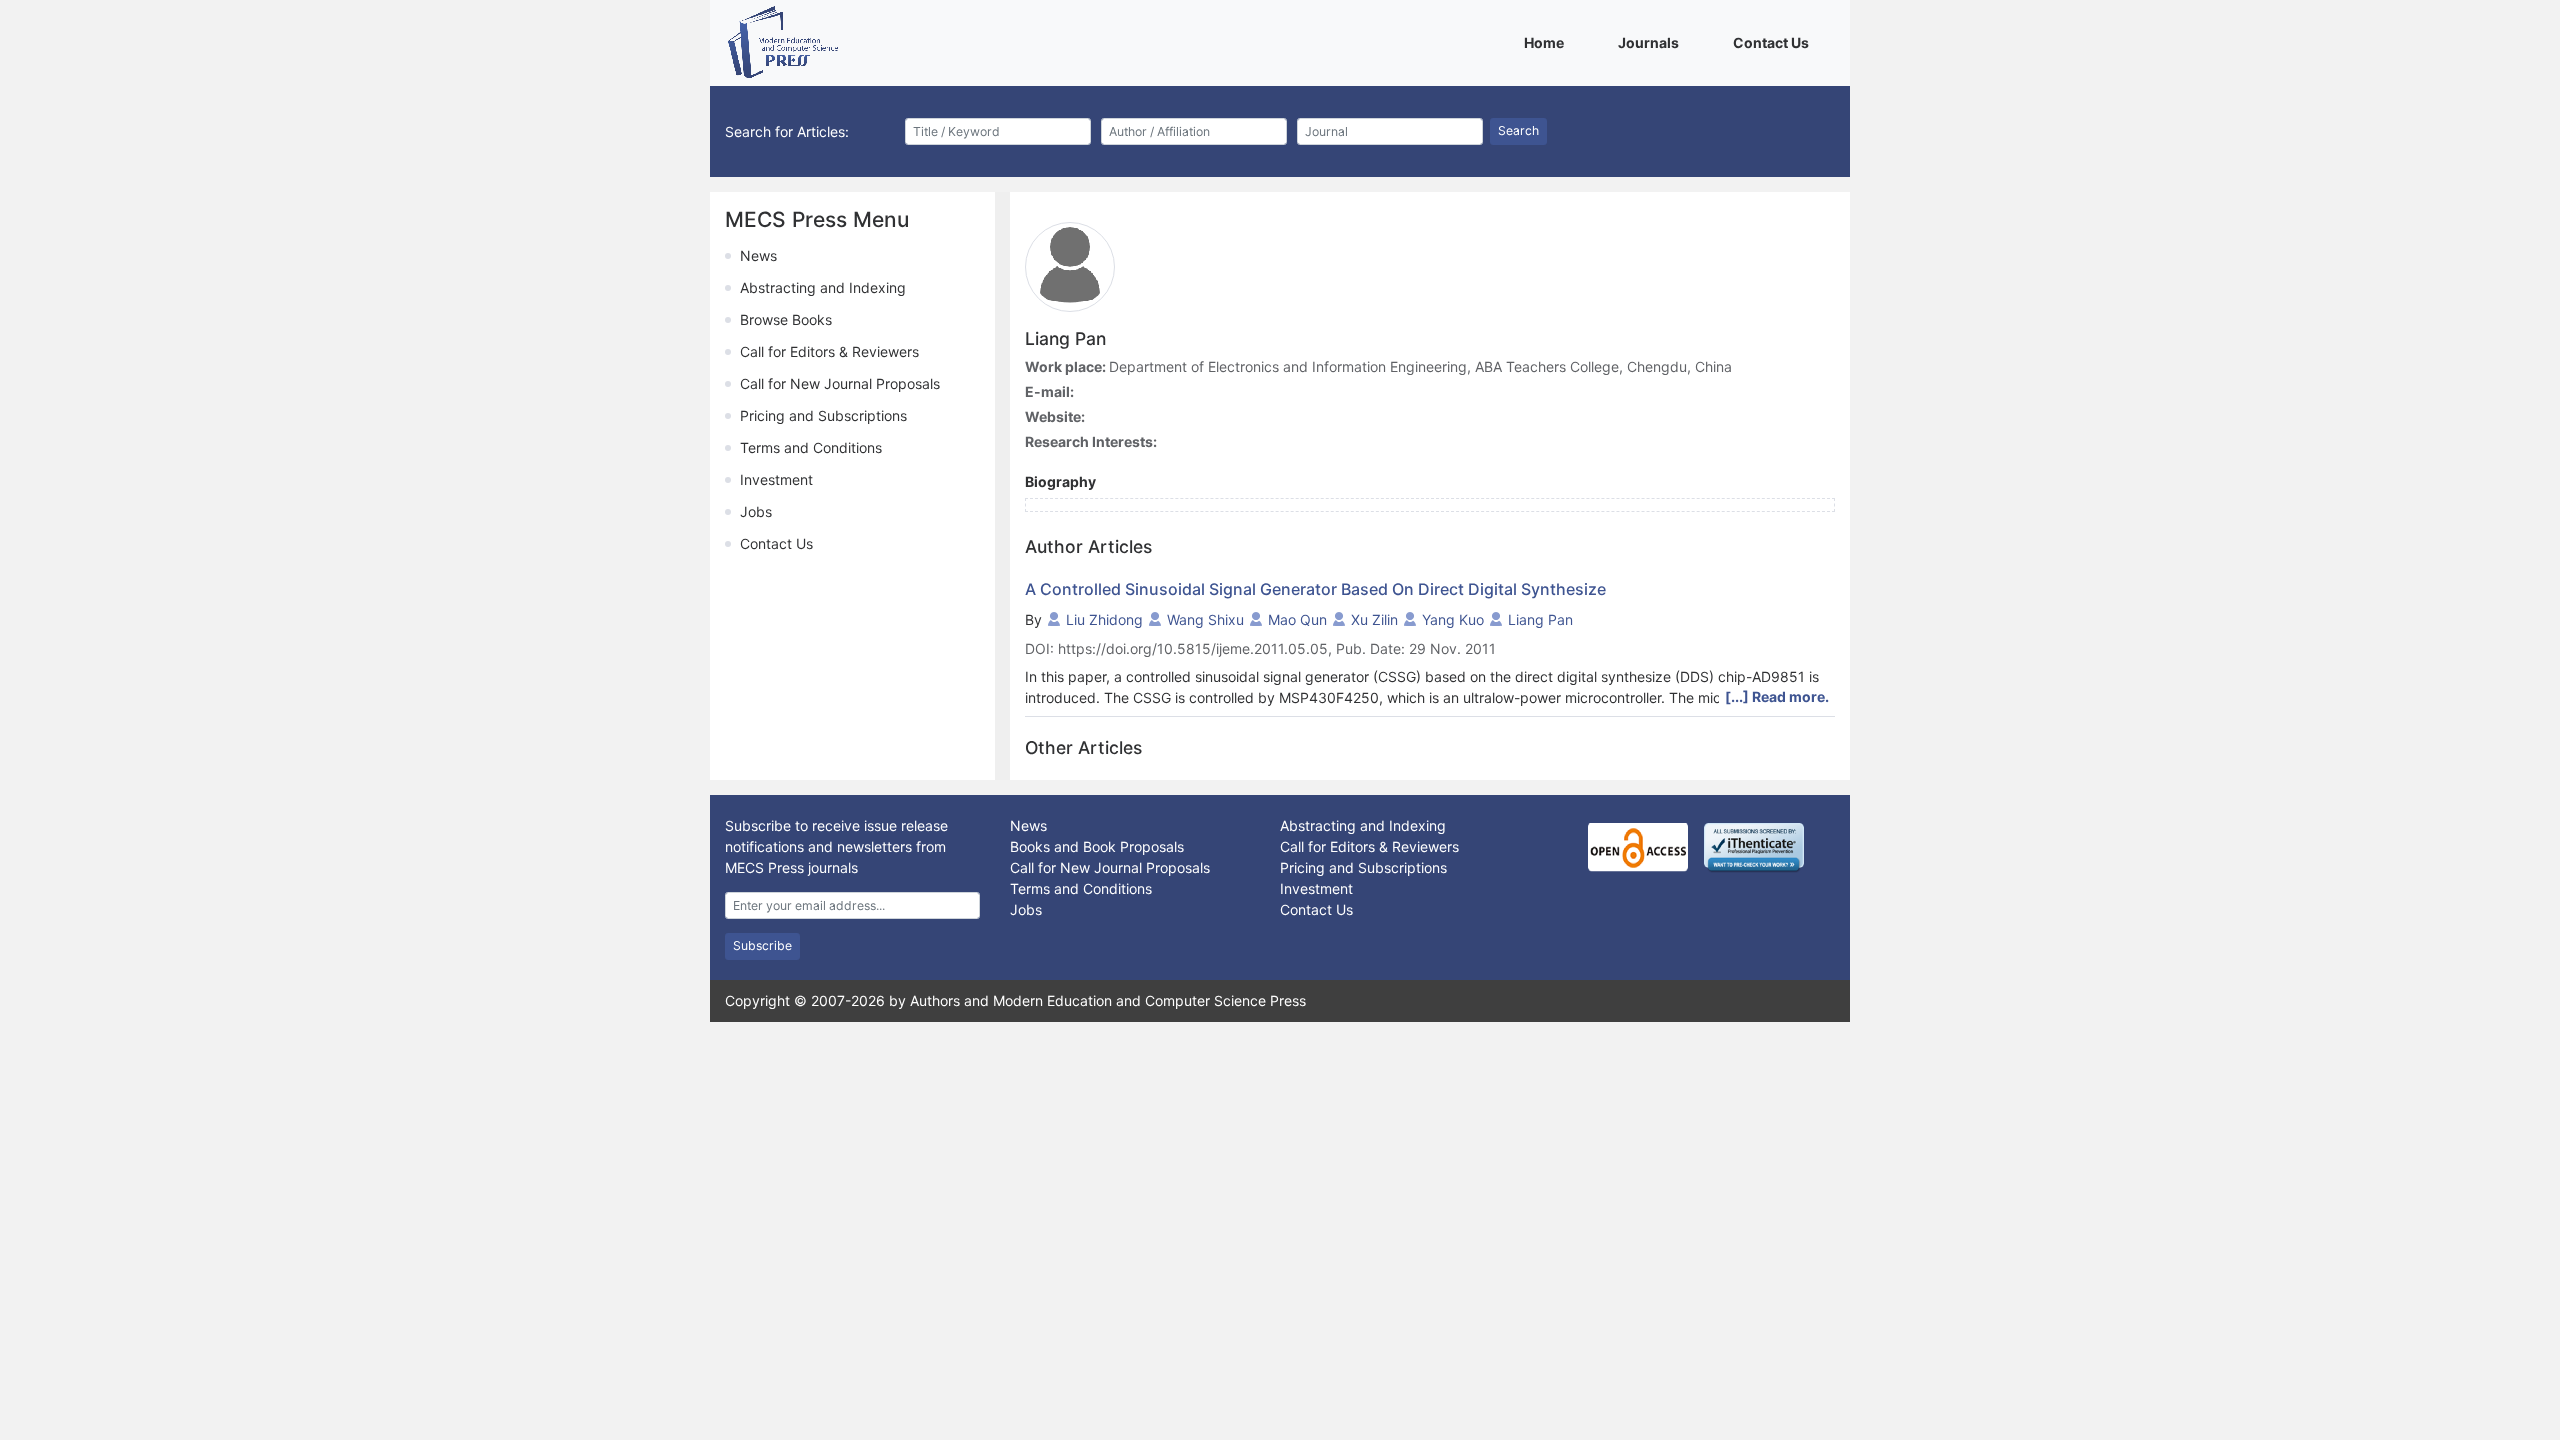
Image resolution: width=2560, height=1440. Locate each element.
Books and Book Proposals (1097, 846)
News (758, 255)
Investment (776, 479)
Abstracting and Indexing (823, 287)
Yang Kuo (1453, 619)
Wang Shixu (1205, 619)
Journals (1652, 42)
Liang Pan (1540, 619)
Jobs (756, 511)
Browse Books (786, 319)
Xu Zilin (1374, 619)
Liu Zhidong (1104, 619)
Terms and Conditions (811, 447)
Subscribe (762, 945)
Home (1547, 42)
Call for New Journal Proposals (840, 383)
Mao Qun (1297, 619)
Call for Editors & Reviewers (829, 351)
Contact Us (1774, 42)
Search (1518, 130)
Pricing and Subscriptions (823, 415)
